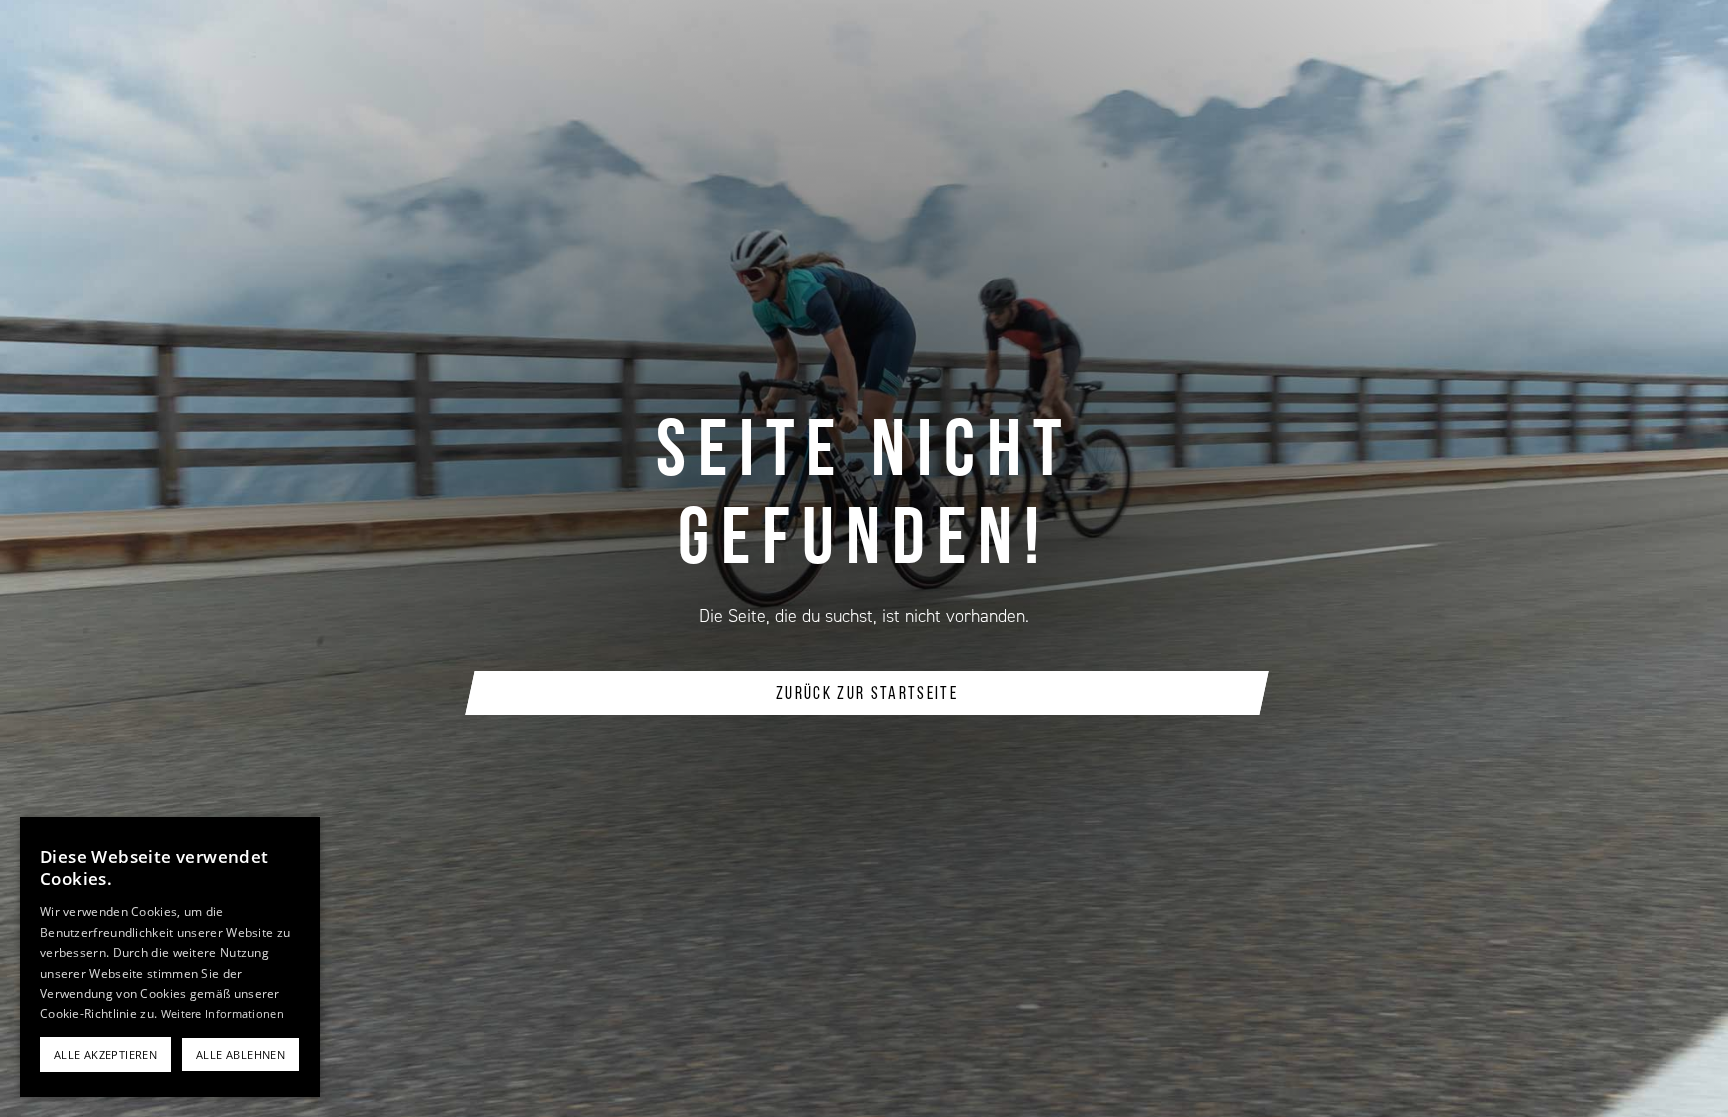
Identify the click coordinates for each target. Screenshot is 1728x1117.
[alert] (170, 957)
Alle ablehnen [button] (240, 1054)
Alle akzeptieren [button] (105, 1054)
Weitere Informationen (222, 1013)
